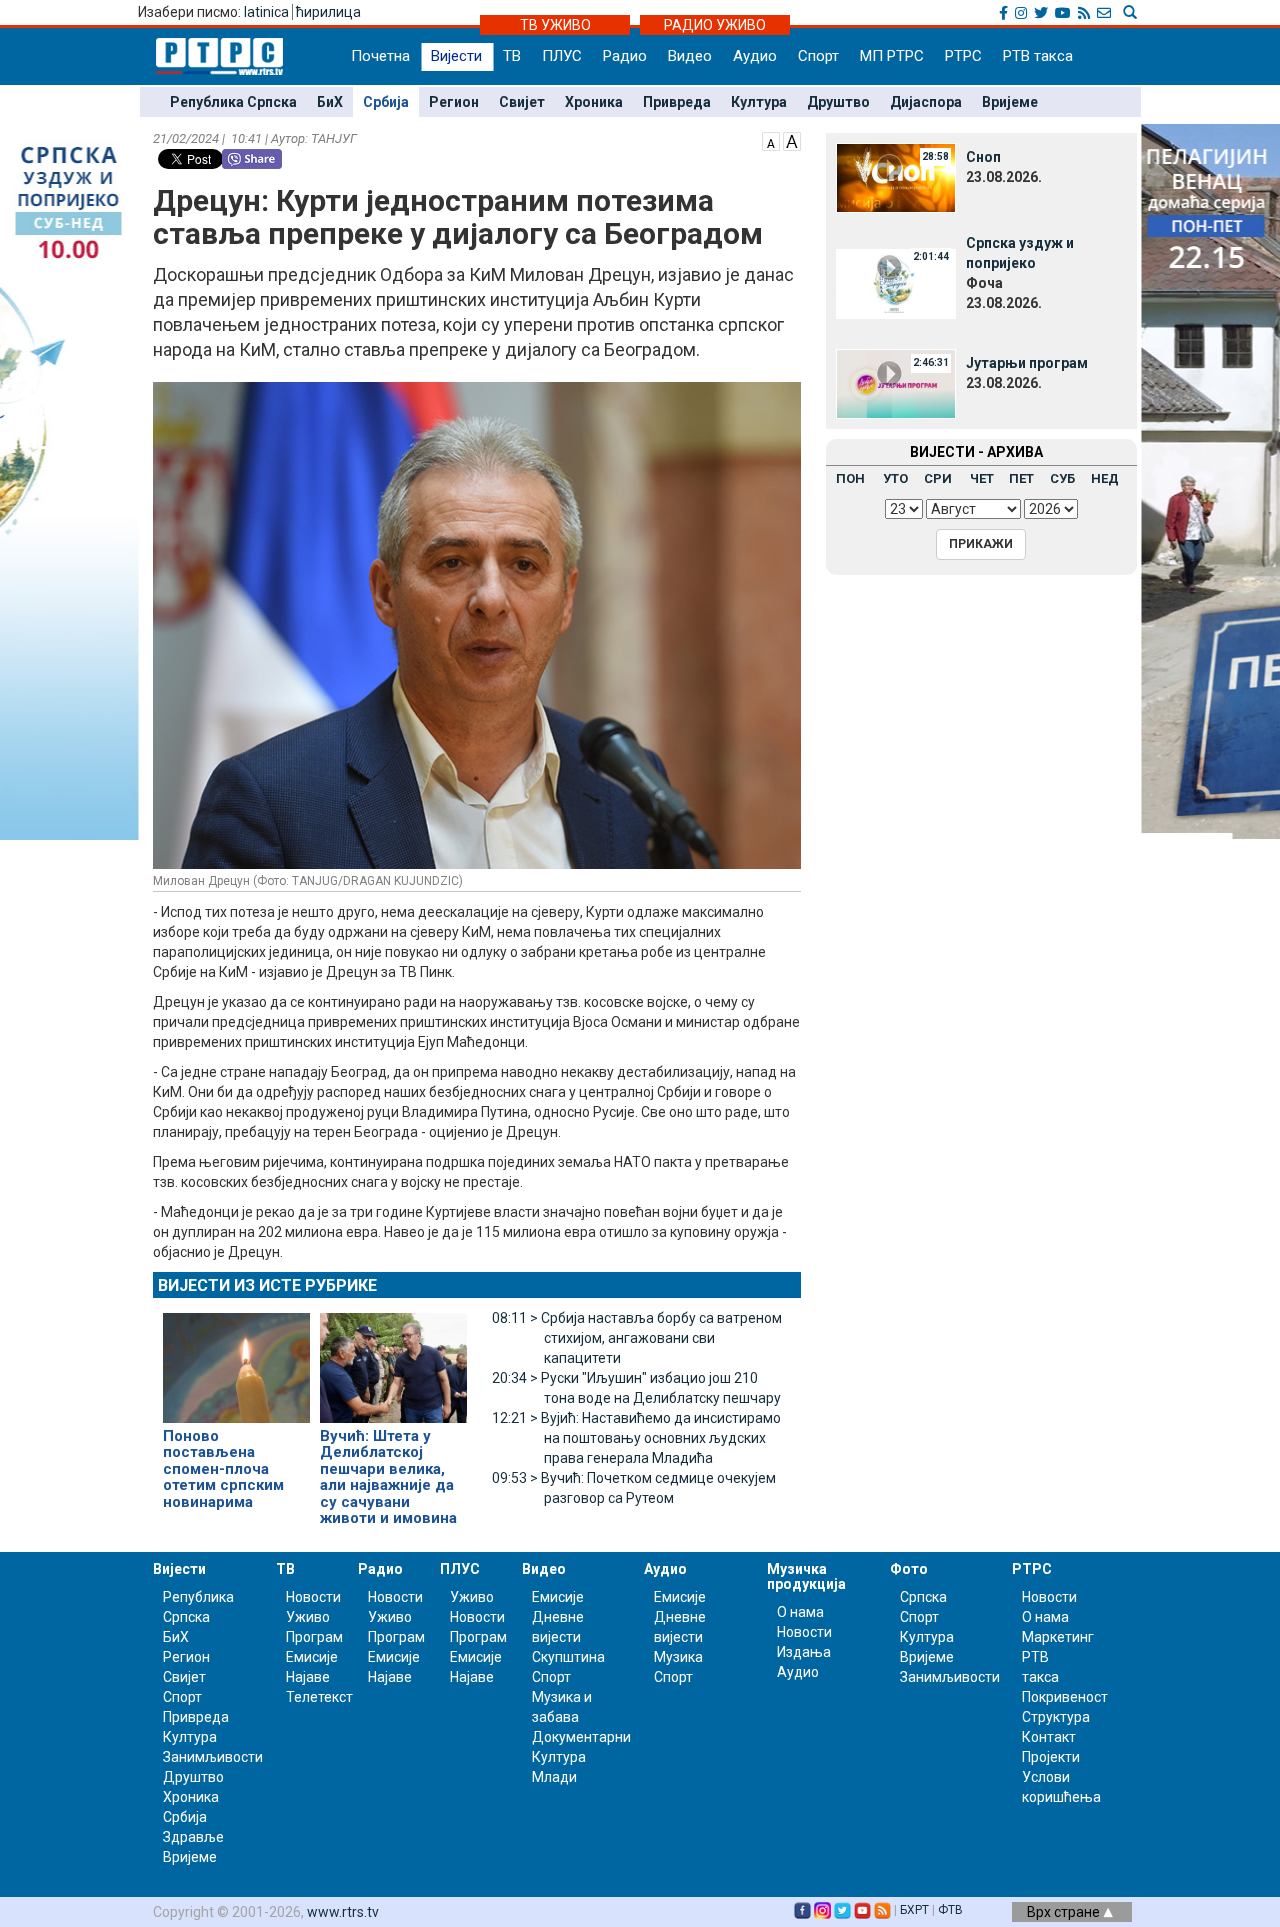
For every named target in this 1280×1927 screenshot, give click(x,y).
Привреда (677, 102)
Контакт (1049, 1737)
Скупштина (568, 1657)
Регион (454, 102)
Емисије (312, 1657)
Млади (554, 1777)
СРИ (938, 478)
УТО (895, 478)
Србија (386, 102)
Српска (923, 1597)
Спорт (818, 56)
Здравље (193, 1837)
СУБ (1062, 478)
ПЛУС (562, 56)
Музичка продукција (806, 1576)
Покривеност (1065, 1697)
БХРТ (914, 1910)
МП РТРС (892, 56)
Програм (314, 1637)
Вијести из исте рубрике (267, 1285)
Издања (804, 1652)
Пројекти (1051, 1757)
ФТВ (950, 1910)
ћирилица (328, 12)
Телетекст (319, 1697)
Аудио (755, 56)
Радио (625, 56)
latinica (266, 12)
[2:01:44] (896, 283)
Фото (909, 1569)
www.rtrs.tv (343, 1912)
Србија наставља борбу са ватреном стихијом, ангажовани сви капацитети (637, 1338)
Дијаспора (926, 102)
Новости (313, 1597)
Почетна (380, 56)
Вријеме (1010, 102)
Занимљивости (213, 1757)
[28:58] (896, 177)
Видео (690, 56)
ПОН (850, 478)
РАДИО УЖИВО (715, 25)
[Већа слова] (792, 140)
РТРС (963, 56)
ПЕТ (1021, 478)
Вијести (456, 56)
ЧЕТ (982, 478)
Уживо (308, 1617)
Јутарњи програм (1027, 363)
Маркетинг (1058, 1637)
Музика (678, 1657)
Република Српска (233, 102)
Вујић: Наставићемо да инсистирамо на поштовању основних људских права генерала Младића (636, 1438)
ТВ (512, 56)
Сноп (983, 157)
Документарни (581, 1737)
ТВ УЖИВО (555, 25)
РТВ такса (1038, 56)
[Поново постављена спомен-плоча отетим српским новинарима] (236, 1359)
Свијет (522, 102)
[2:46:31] (896, 383)
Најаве (308, 1677)
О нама (800, 1612)
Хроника (594, 102)
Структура (1056, 1717)
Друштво (838, 102)
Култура (759, 102)
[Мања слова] (771, 140)
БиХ (330, 102)
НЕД (1105, 478)
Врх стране (1065, 1912)
